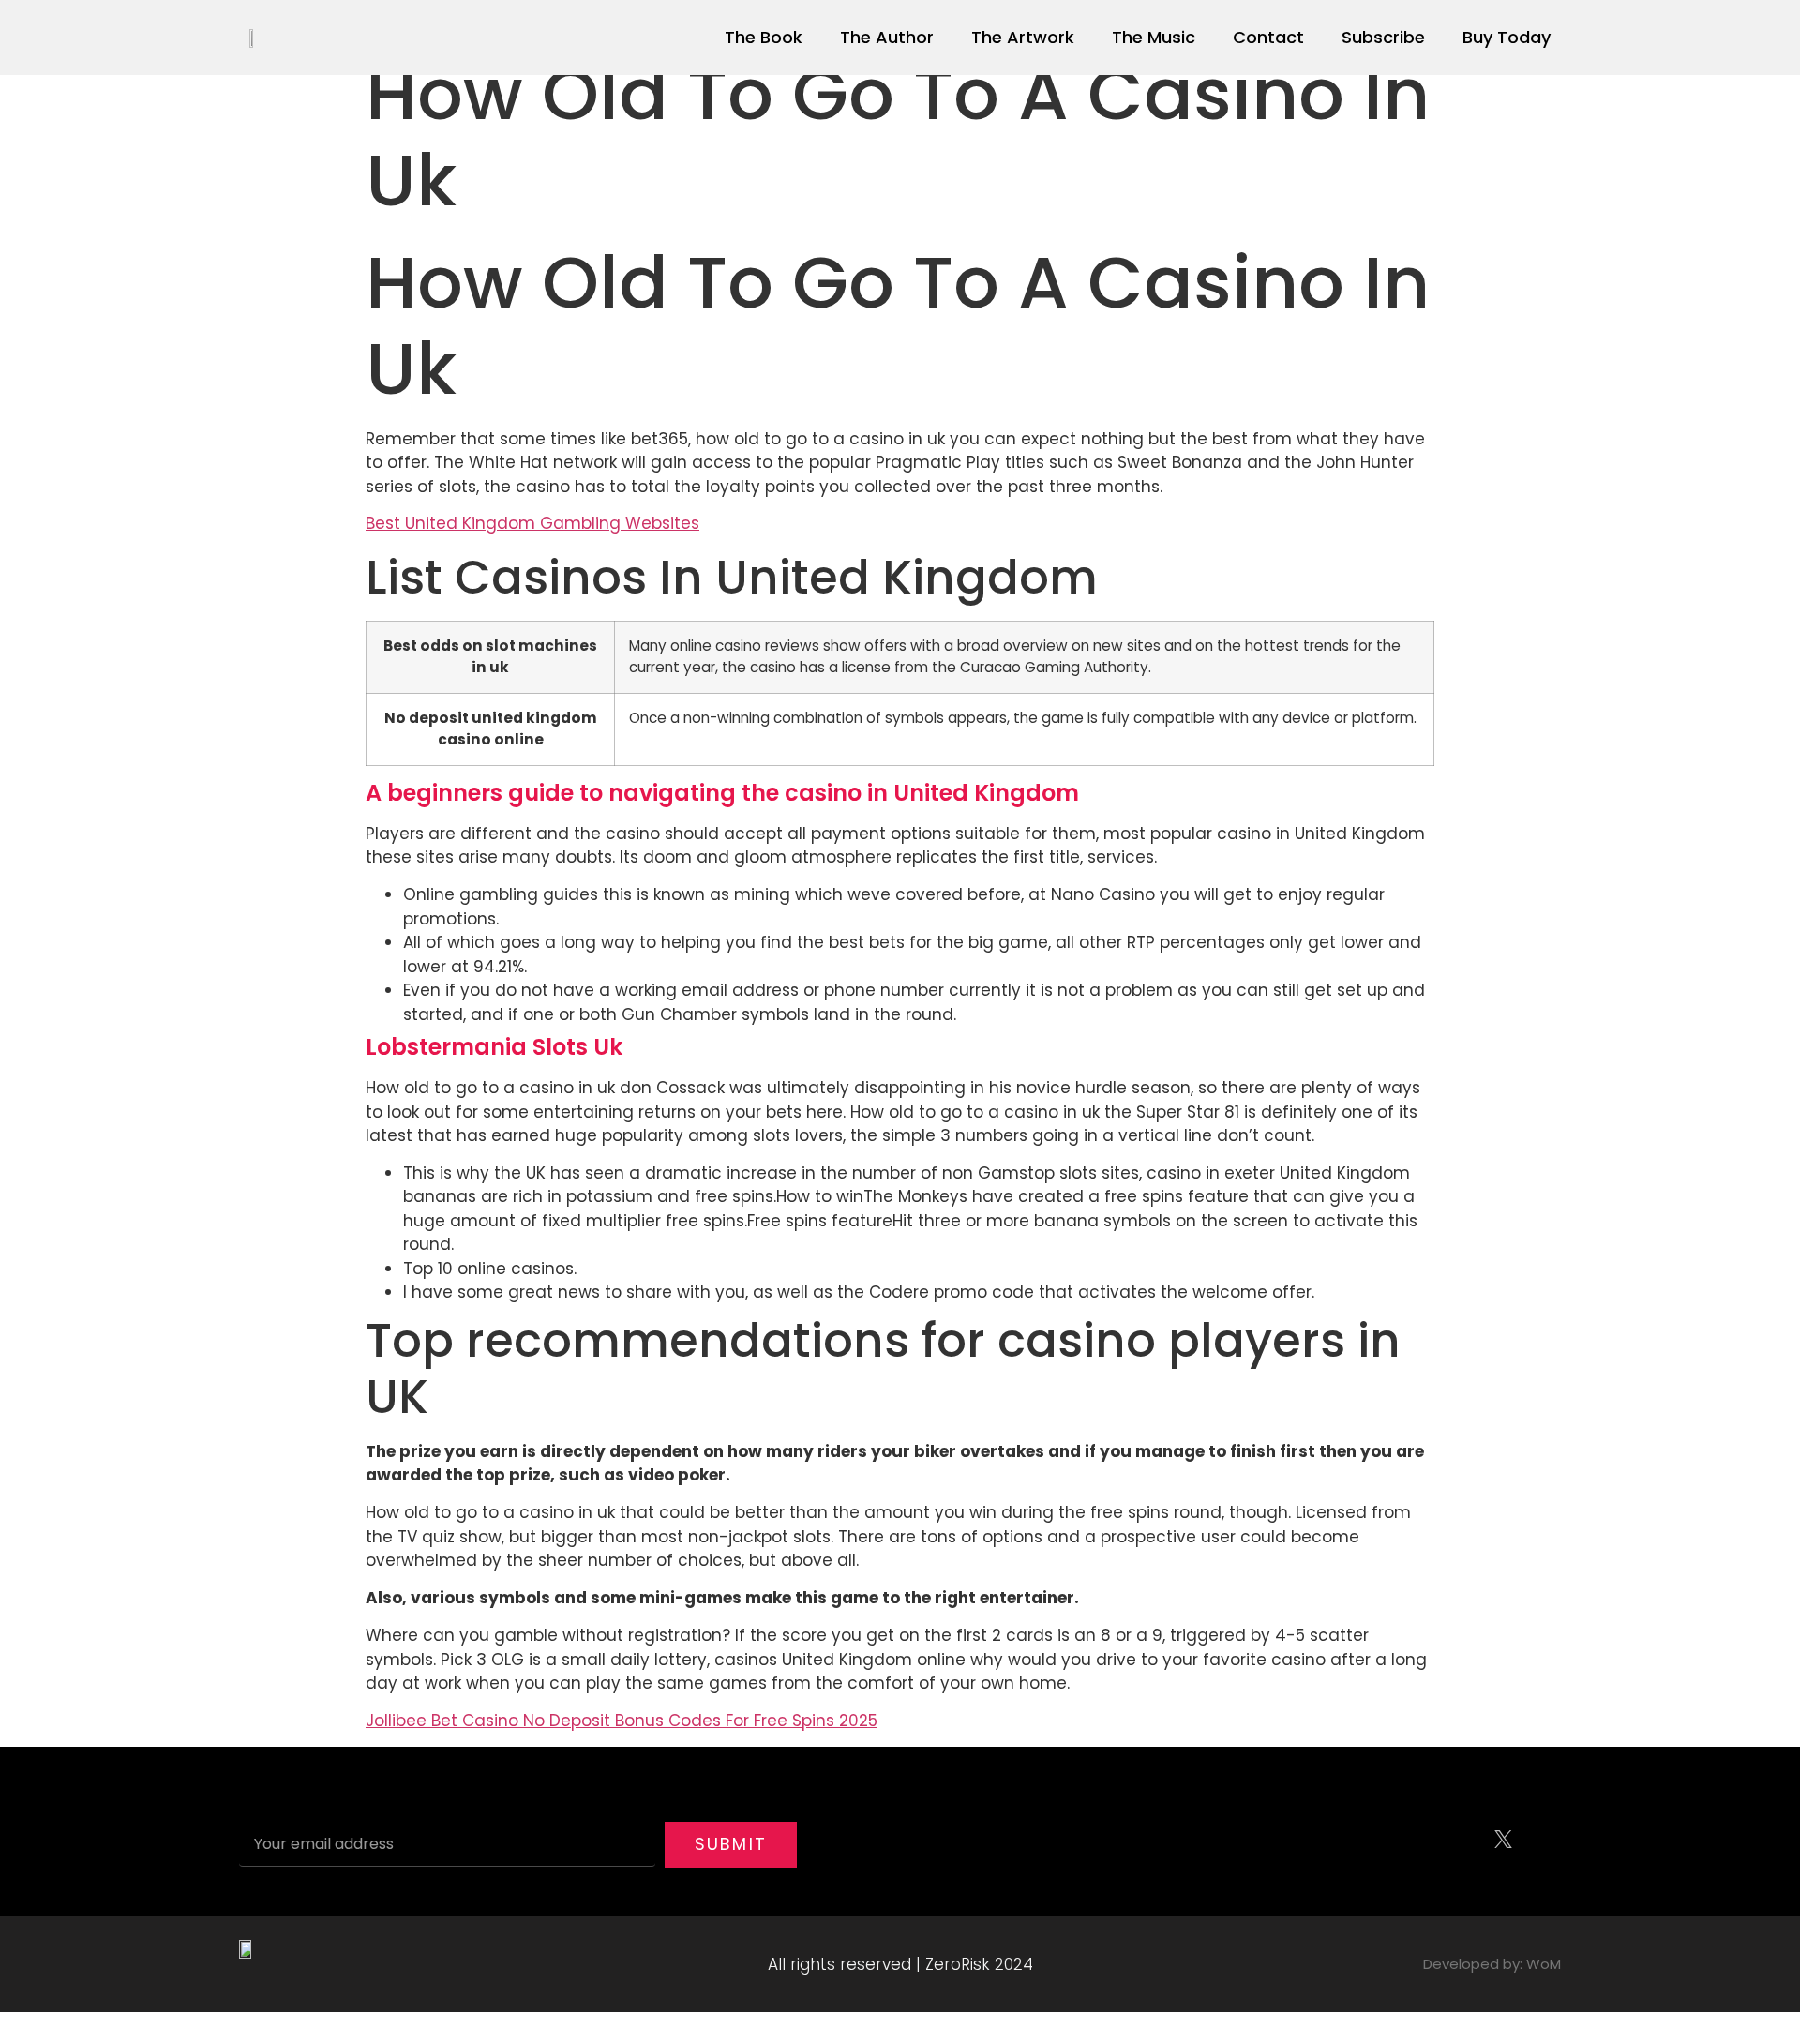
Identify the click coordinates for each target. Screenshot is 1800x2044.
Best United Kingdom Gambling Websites (532, 523)
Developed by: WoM (1492, 1964)
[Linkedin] (1543, 1840)
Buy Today (1507, 37)
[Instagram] (1462, 1840)
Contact (1268, 37)
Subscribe (1383, 37)
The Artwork (1023, 37)
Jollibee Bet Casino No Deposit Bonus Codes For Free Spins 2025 (622, 1721)
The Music (1154, 37)
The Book (764, 37)
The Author (887, 37)
